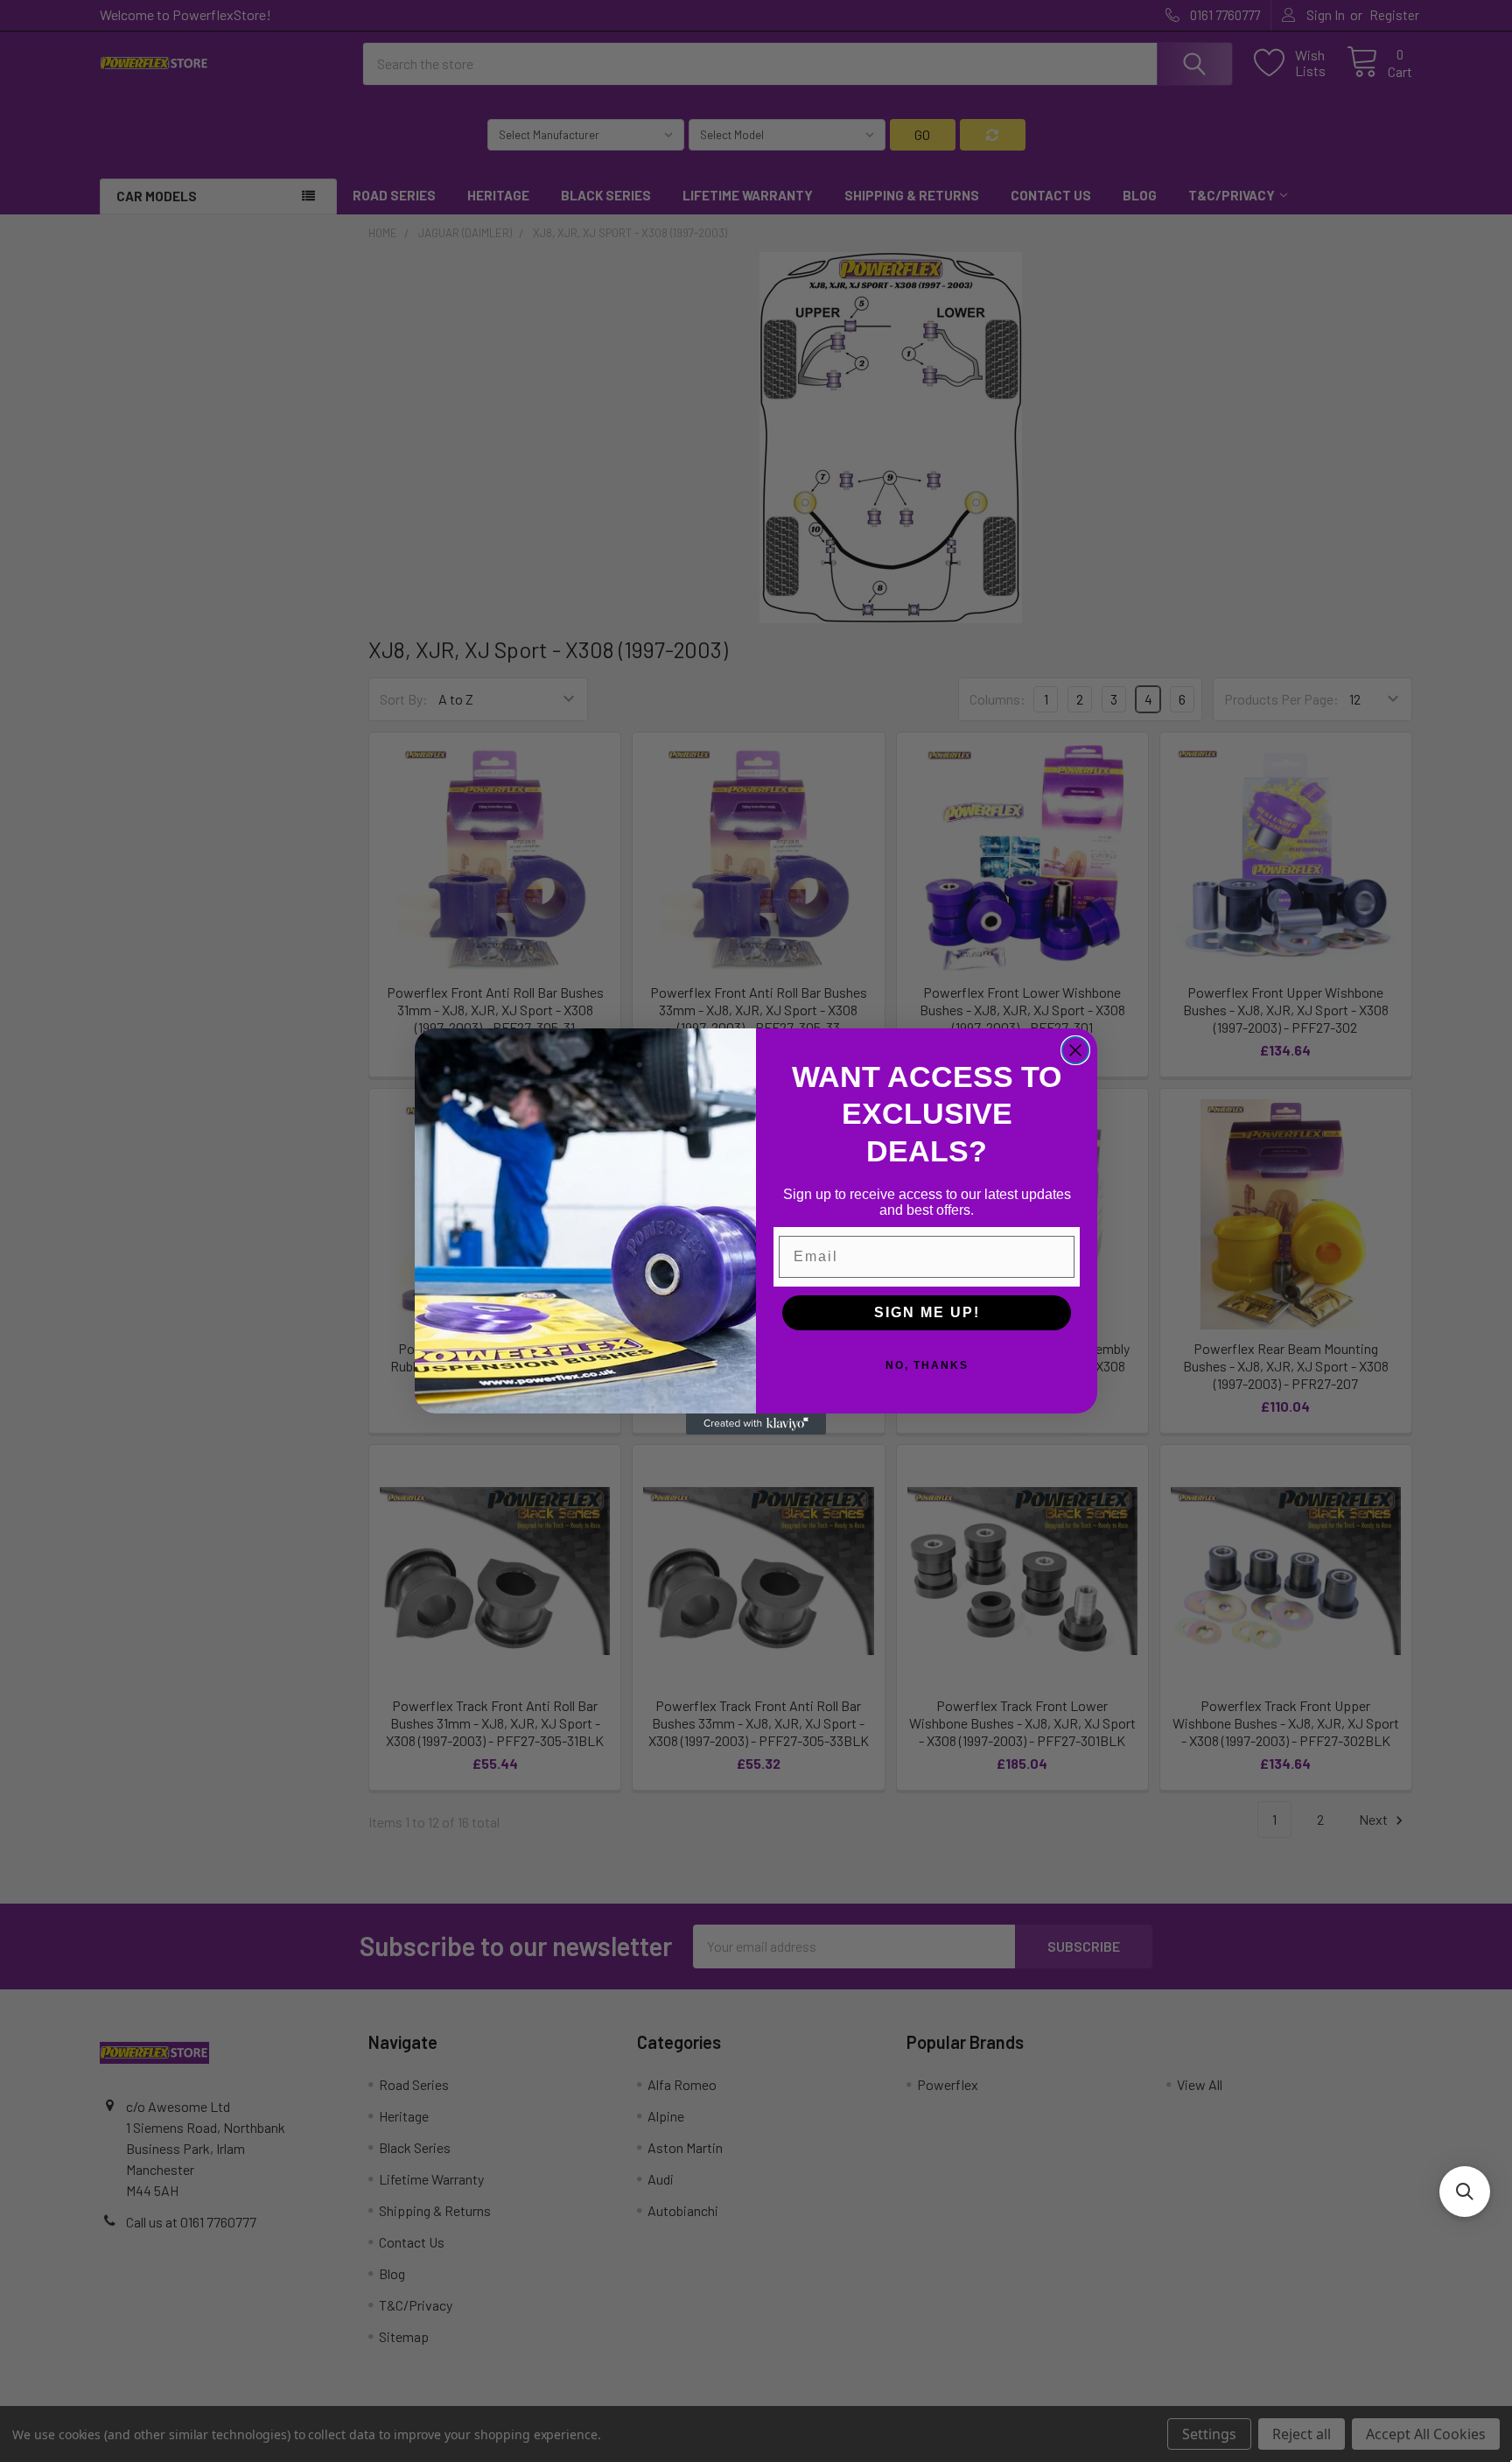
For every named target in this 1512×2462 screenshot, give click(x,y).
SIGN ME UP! (927, 1312)
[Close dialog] (1075, 1050)
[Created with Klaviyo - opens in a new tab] (756, 1424)
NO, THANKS (927, 1365)
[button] (1465, 2192)
